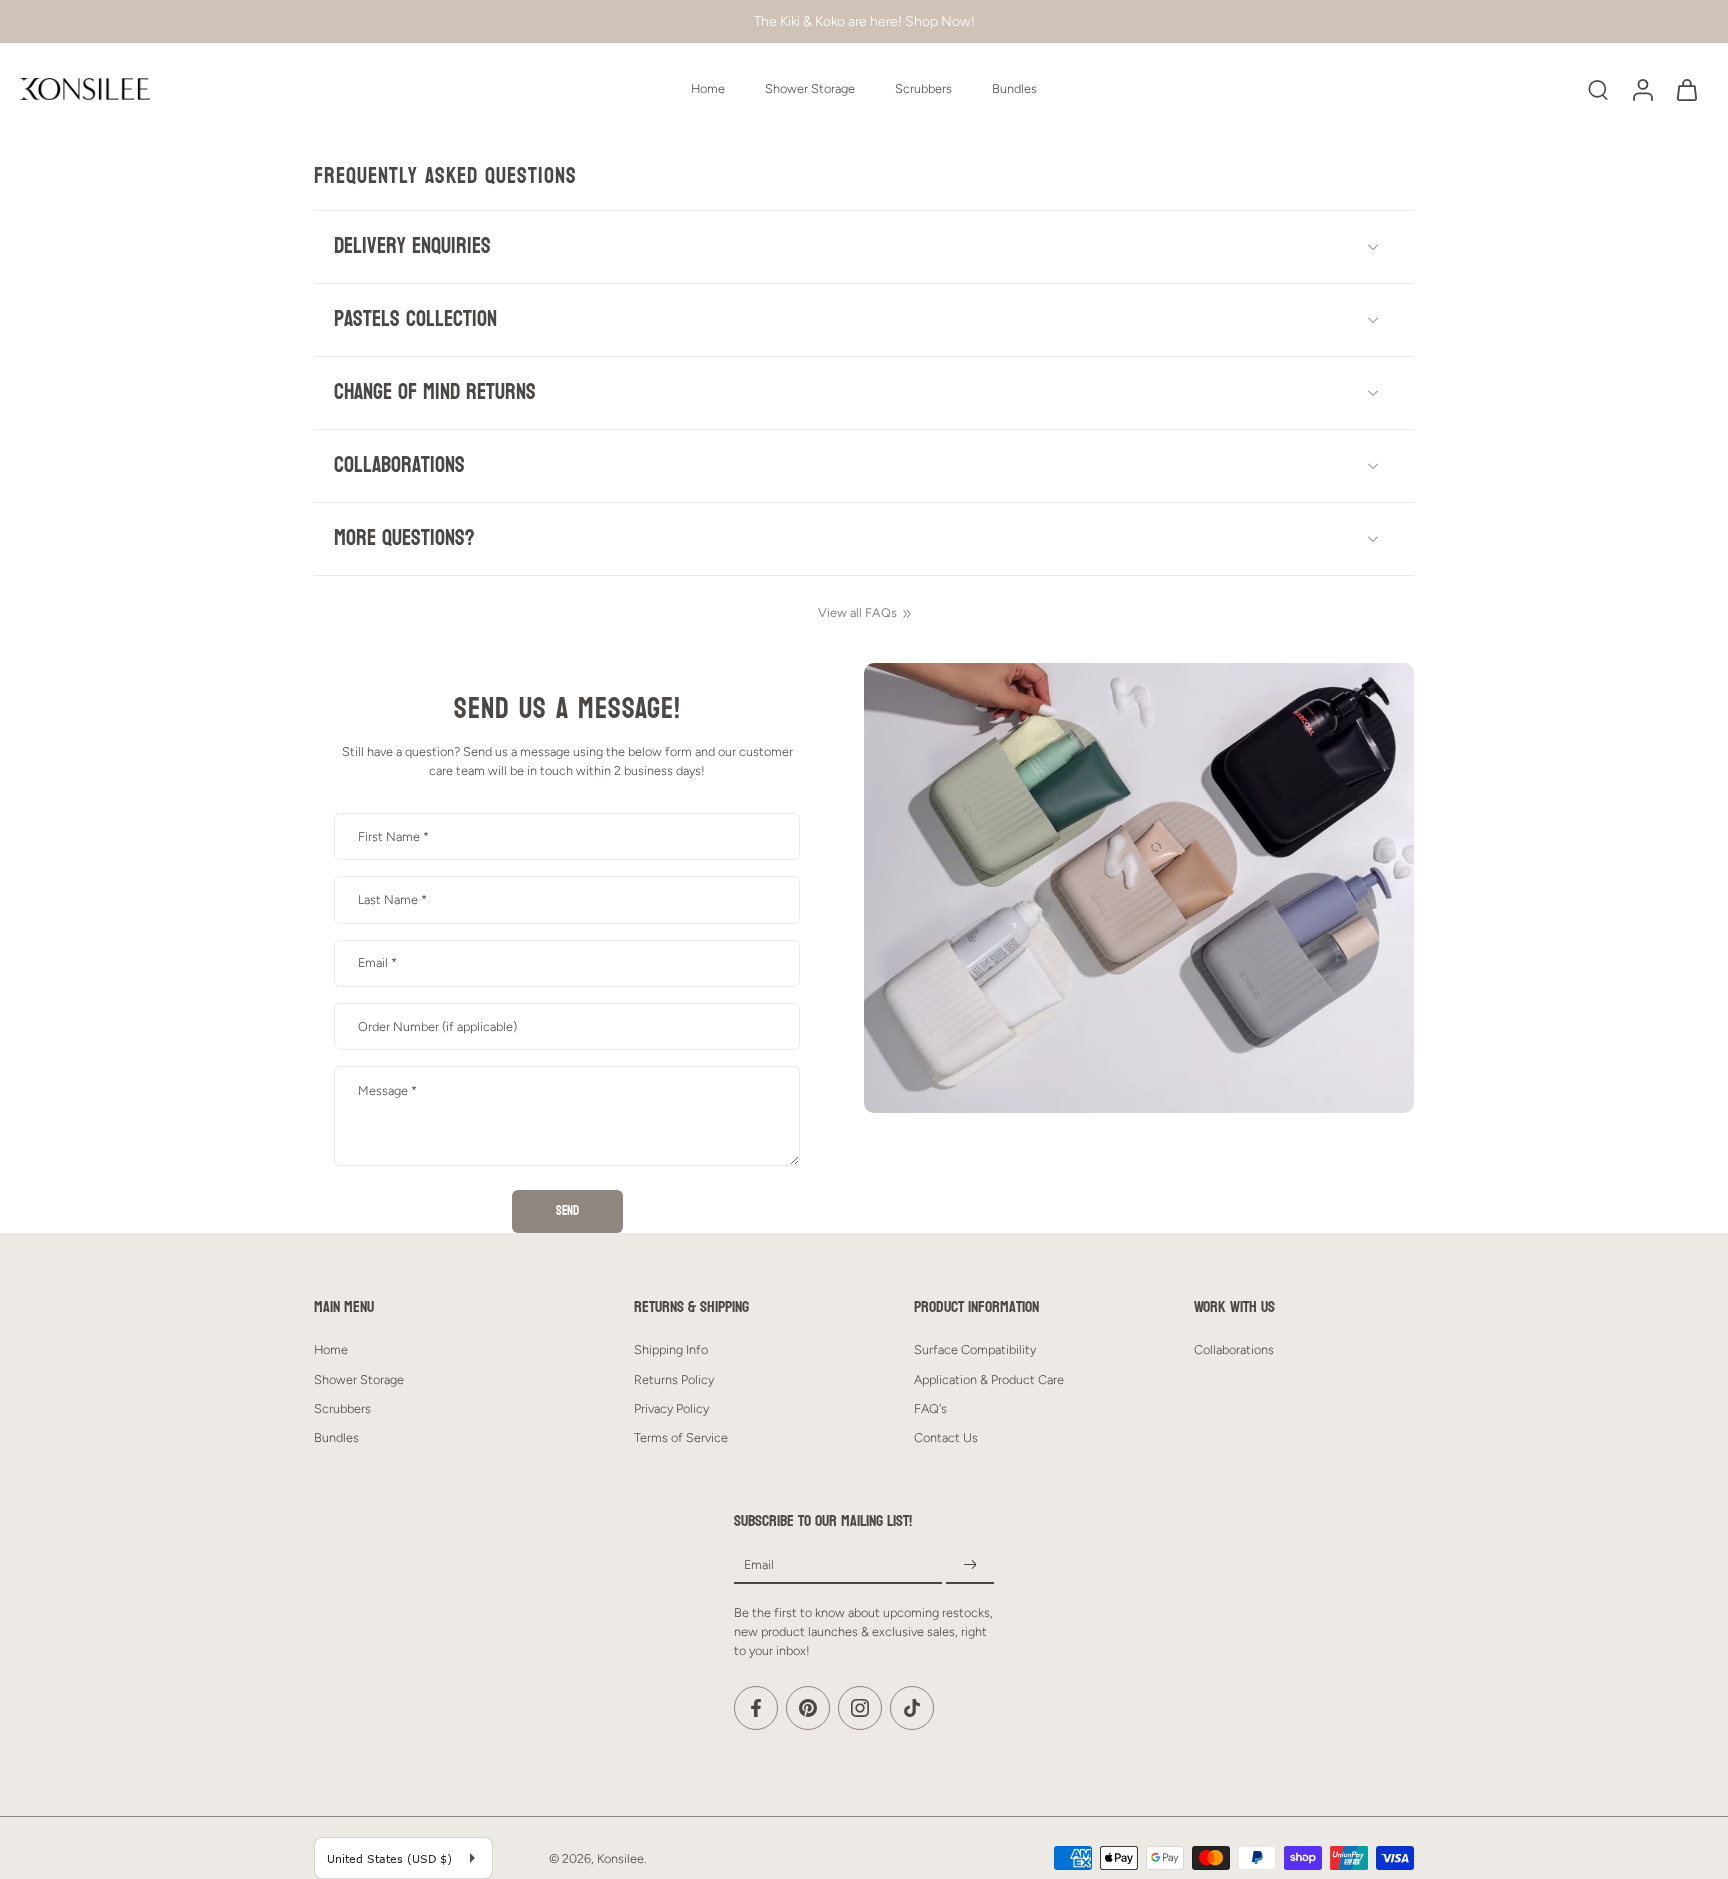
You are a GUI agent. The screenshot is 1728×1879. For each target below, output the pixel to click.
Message (387, 1090)
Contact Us (946, 1437)
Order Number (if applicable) (437, 1026)
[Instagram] (860, 1708)
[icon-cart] (1686, 89)
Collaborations (1234, 1349)
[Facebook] (756, 1708)
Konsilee (620, 1858)
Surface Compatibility (975, 1349)
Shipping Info (671, 1349)
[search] (1598, 89)
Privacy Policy (671, 1408)
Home (708, 88)
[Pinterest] (808, 1708)
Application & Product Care (989, 1378)
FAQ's (930, 1408)
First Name (393, 836)
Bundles (1014, 88)
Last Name (392, 899)
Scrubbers (923, 88)
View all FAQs (857, 612)
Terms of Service (681, 1437)
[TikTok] (912, 1708)
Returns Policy (674, 1378)
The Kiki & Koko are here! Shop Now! (864, 21)
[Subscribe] (970, 1565)
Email (377, 962)
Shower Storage (810, 88)
